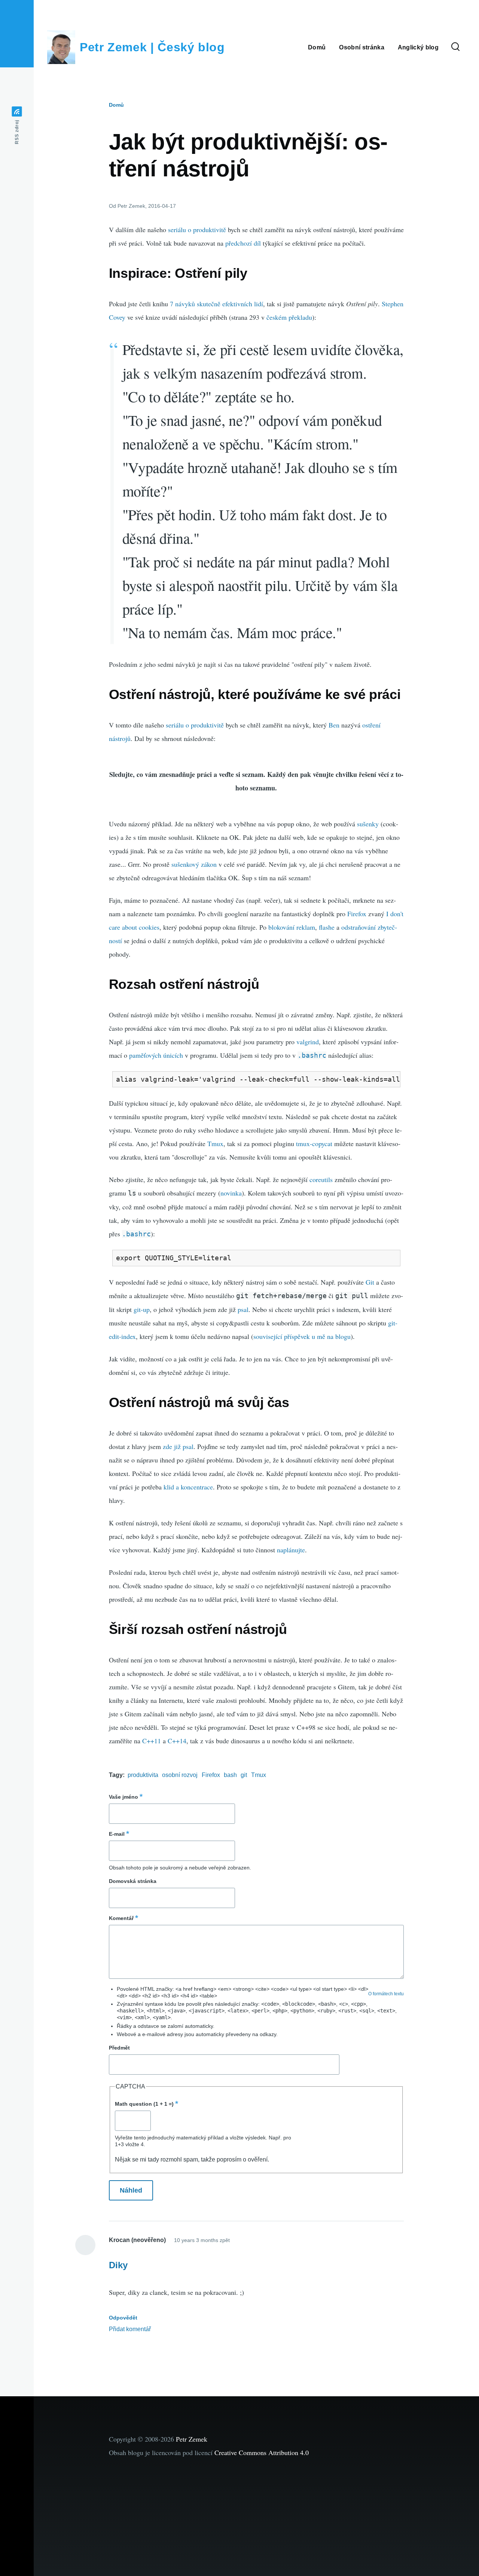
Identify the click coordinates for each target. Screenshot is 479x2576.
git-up (142, 1309)
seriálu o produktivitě (197, 230)
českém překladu (289, 317)
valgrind (308, 1042)
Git (370, 1282)
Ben (334, 725)
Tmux (215, 1143)
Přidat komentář (130, 2329)
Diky (118, 2265)
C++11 (152, 1741)
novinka (231, 1193)
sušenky (368, 824)
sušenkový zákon (194, 864)
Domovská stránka (133, 1881)
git (244, 1775)
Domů (116, 105)
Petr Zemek (192, 2439)
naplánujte (291, 1550)
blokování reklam (292, 927)
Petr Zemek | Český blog (152, 47)
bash (230, 1775)
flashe (327, 927)
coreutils (321, 1179)
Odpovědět (123, 2318)
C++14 (177, 1741)
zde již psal (178, 1446)
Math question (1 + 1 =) (144, 2104)
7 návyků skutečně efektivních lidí (216, 304)
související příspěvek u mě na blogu (302, 1336)
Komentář (121, 1918)
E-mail (117, 1834)
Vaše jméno (123, 1797)
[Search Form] (455, 47)
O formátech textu (386, 1994)
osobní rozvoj (180, 1775)
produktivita (143, 1775)
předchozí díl (243, 243)
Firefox (357, 914)
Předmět (119, 2048)
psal (243, 1309)
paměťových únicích (156, 1055)
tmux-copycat (314, 1143)
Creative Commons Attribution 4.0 (262, 2452)
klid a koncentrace (188, 1487)
